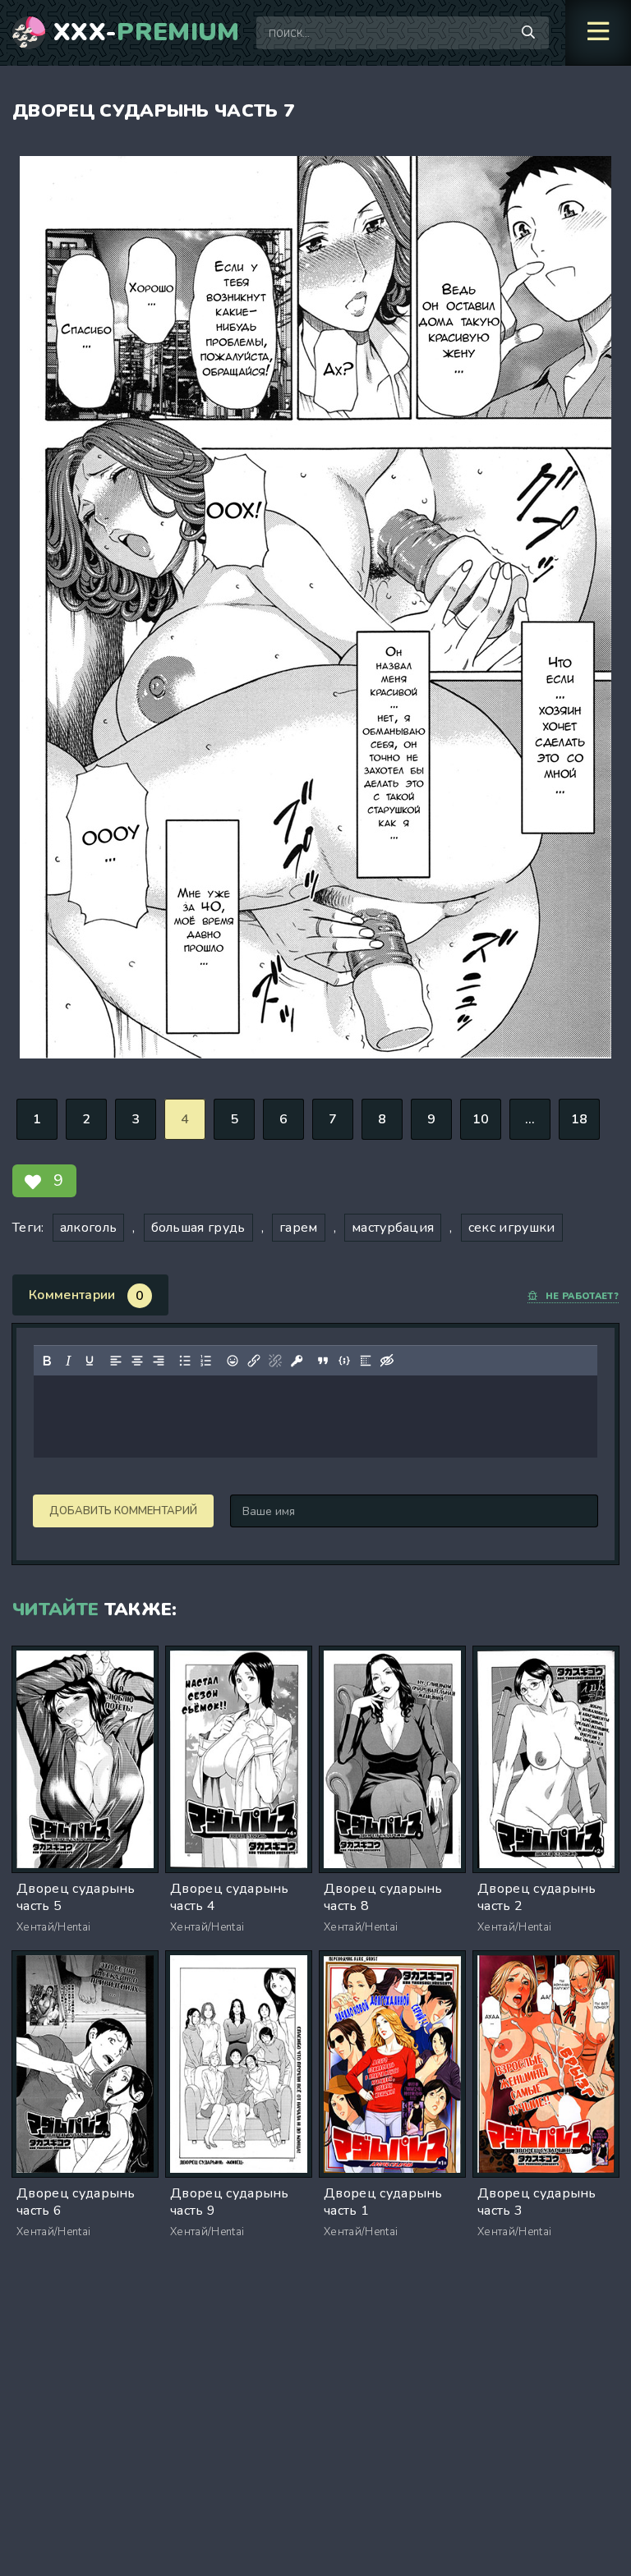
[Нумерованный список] (206, 1361)
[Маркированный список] (185, 1361)
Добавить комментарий (123, 1511)
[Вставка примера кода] (344, 1361)
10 (481, 1119)
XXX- (147, 33)
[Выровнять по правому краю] (159, 1361)
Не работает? (582, 1296)
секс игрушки (512, 1228)
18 (580, 1119)
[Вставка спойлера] (366, 1361)
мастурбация (393, 1228)
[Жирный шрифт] (47, 1361)
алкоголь (89, 1228)
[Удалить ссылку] (275, 1361)
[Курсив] (68, 1361)
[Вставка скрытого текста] (387, 1361)
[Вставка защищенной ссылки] (297, 1361)
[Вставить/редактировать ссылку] (254, 1361)
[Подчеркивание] (90, 1361)
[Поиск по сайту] (528, 33)
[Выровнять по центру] (137, 1361)
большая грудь (198, 1228)
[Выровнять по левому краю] (116, 1361)
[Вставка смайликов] (233, 1361)
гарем (299, 1228)
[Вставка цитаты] (323, 1361)
